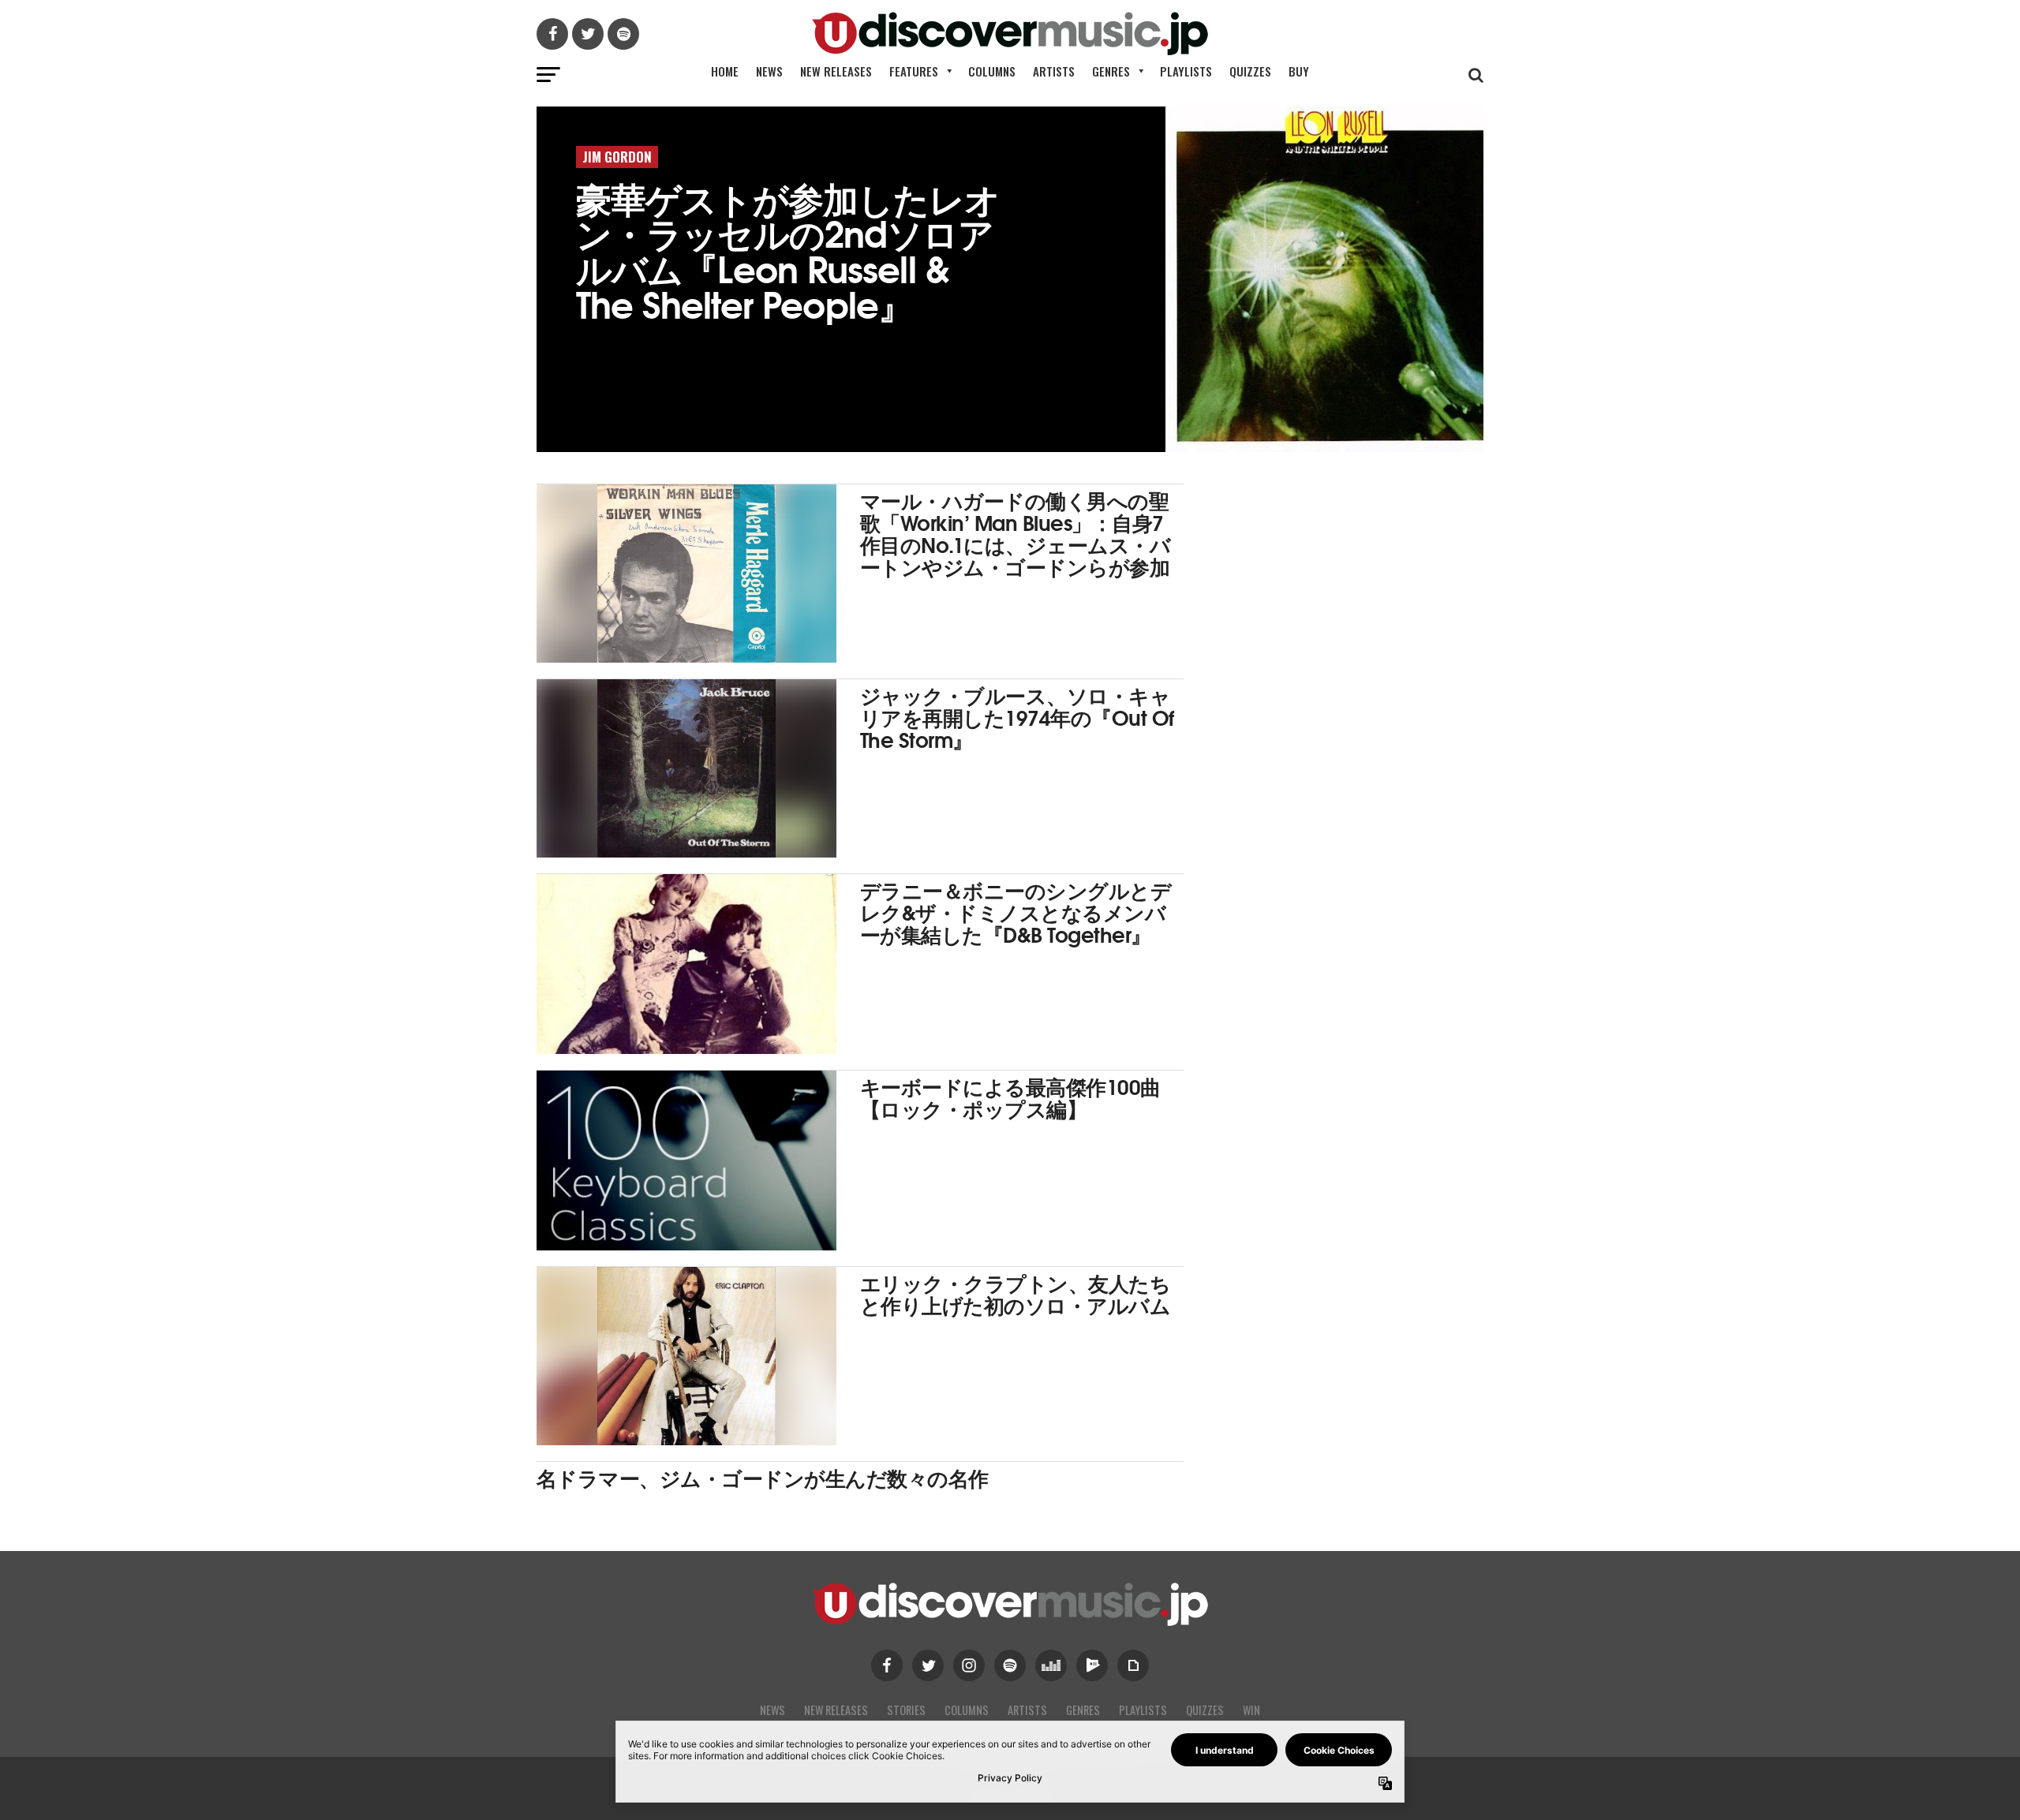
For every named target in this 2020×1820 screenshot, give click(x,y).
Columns (992, 71)
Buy (1299, 71)
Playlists (1186, 71)
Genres (1111, 71)
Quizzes (1250, 71)
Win (1251, 1710)
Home (725, 71)
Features (914, 71)
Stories (906, 1710)
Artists (1054, 71)
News (769, 71)
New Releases (836, 71)
